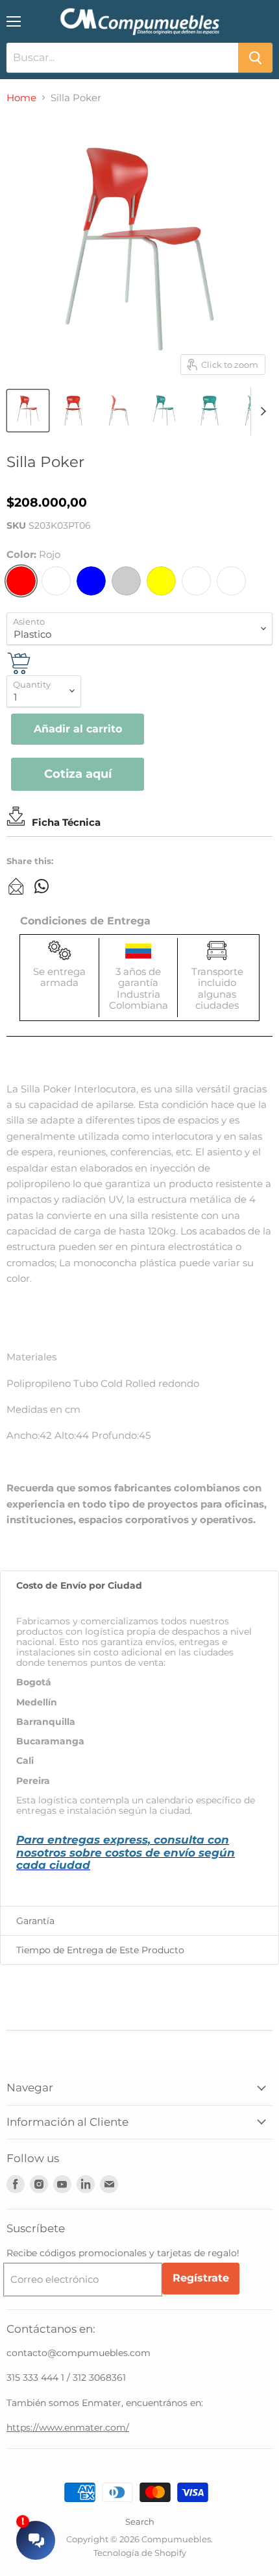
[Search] (255, 58)
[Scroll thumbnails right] (261, 411)
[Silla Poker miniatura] (73, 411)
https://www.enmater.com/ (68, 2427)
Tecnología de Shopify (140, 2553)
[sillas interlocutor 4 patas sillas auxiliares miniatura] (28, 411)
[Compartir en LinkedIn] (16, 886)
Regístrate (201, 2278)
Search (140, 2522)
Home (21, 98)
